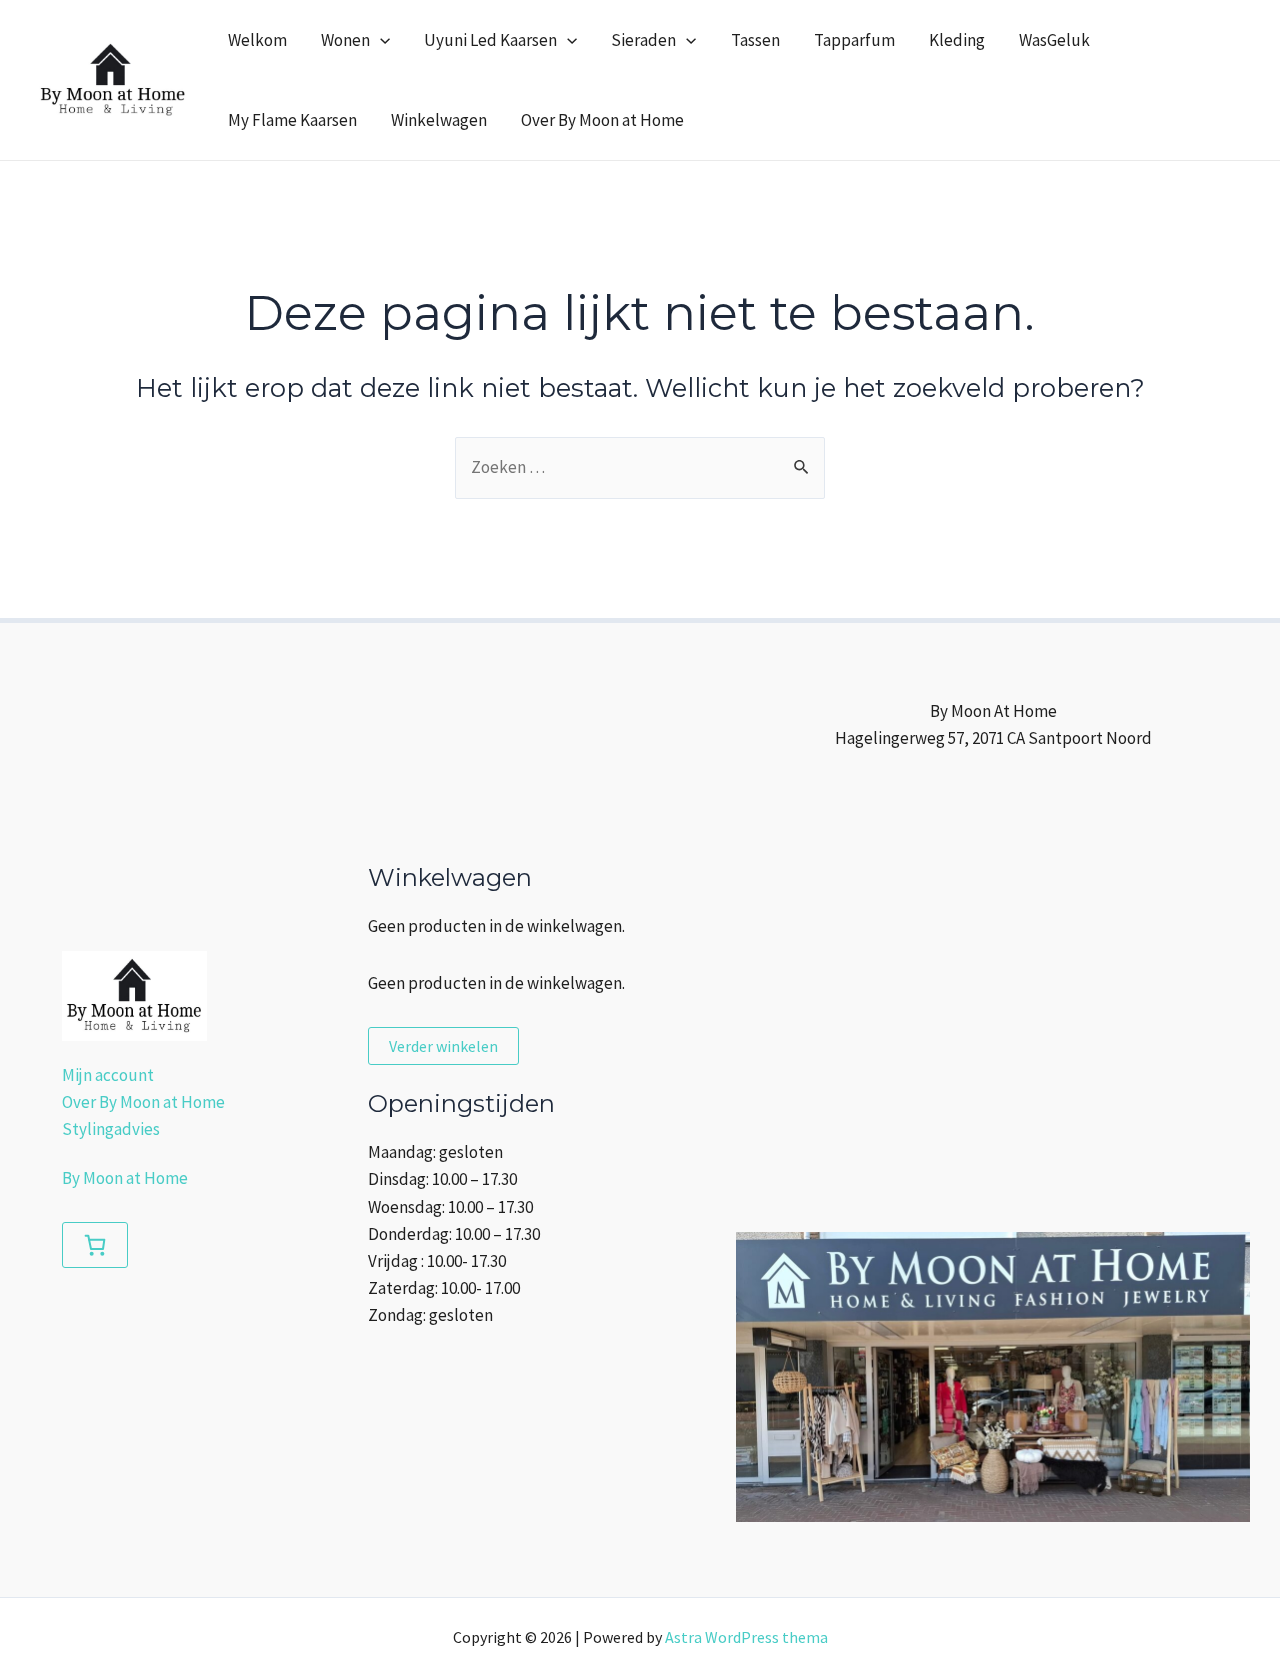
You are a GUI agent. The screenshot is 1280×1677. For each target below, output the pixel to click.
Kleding (957, 40)
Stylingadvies (111, 1129)
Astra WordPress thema (746, 1637)
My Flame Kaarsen (292, 120)
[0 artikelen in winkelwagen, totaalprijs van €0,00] (95, 1245)
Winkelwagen (439, 120)
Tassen (755, 40)
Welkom (257, 40)
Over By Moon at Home (602, 120)
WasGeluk (1054, 40)
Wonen (345, 40)
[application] (380, 40)
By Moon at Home (125, 1178)
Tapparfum (854, 40)
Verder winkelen (443, 1046)
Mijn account (108, 1075)
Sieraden (643, 40)
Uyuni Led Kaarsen (490, 40)
